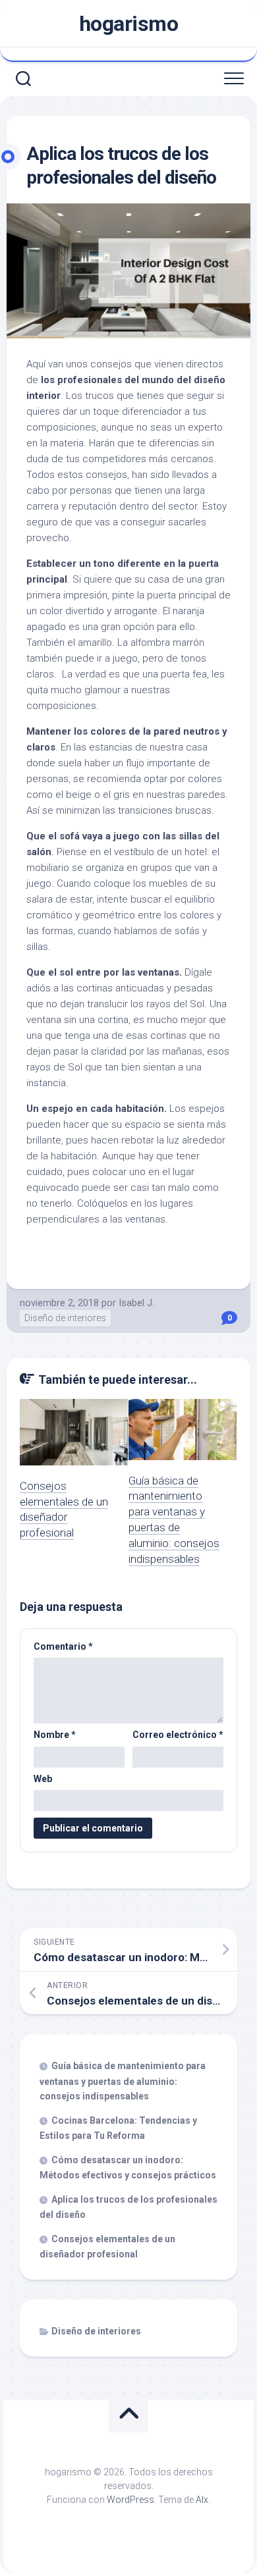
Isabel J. (136, 1303)
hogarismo (129, 24)
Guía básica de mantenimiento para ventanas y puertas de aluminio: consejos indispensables (123, 2081)
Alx (202, 2500)
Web (43, 1779)
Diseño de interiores (65, 1318)
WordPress (130, 2500)
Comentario (63, 1646)
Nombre (55, 1735)
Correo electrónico (178, 1735)
